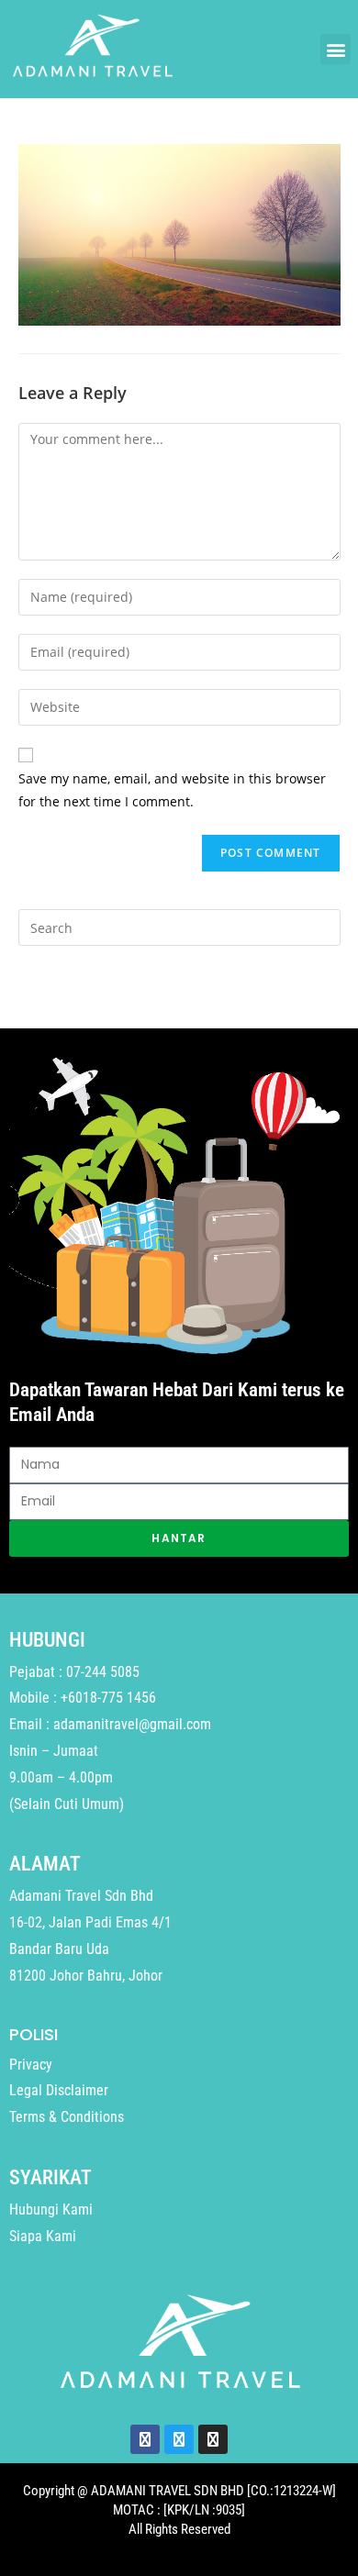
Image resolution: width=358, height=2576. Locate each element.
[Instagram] (213, 2439)
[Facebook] (145, 2439)
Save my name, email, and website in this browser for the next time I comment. (172, 790)
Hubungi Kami (51, 2210)
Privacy (31, 2065)
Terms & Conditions (67, 2117)
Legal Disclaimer (59, 2090)
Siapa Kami (43, 2236)
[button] (336, 49)
